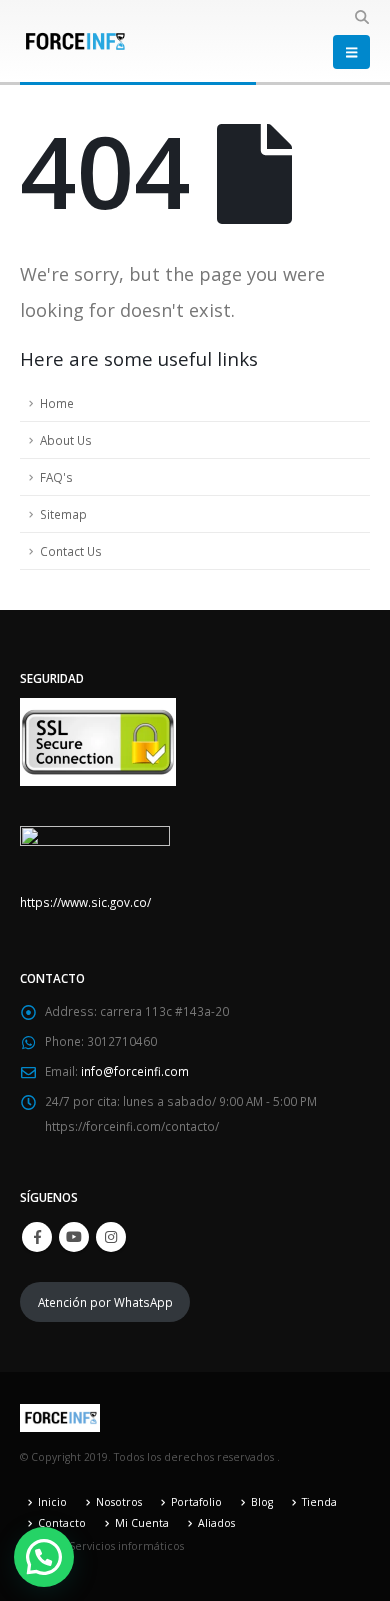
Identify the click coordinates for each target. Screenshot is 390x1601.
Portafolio (196, 1502)
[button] (361, 17)
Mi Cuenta (142, 1523)
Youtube (74, 1237)
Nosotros (119, 1502)
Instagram (111, 1237)
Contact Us (71, 551)
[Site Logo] (75, 41)
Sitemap (63, 514)
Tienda (319, 1502)
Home (57, 403)
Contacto (62, 1523)
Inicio (52, 1502)
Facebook (37, 1237)
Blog (262, 1502)
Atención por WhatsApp (105, 1302)
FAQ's (56, 477)
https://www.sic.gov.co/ (85, 902)
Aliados (216, 1523)
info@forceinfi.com (135, 1071)
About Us (66, 440)
